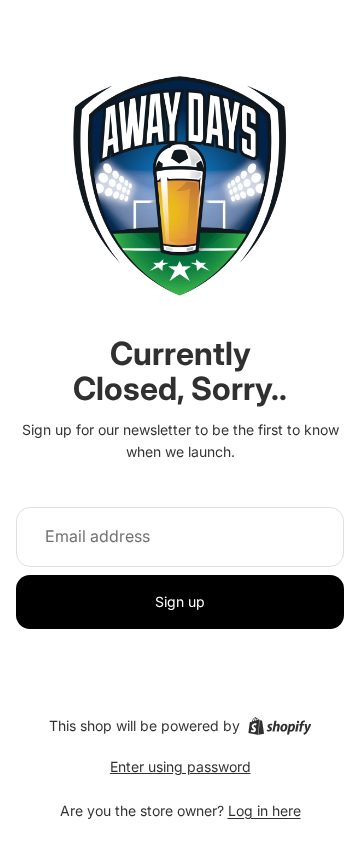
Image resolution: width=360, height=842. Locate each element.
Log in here (264, 810)
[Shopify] (279, 726)
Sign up (180, 601)
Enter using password (180, 766)
